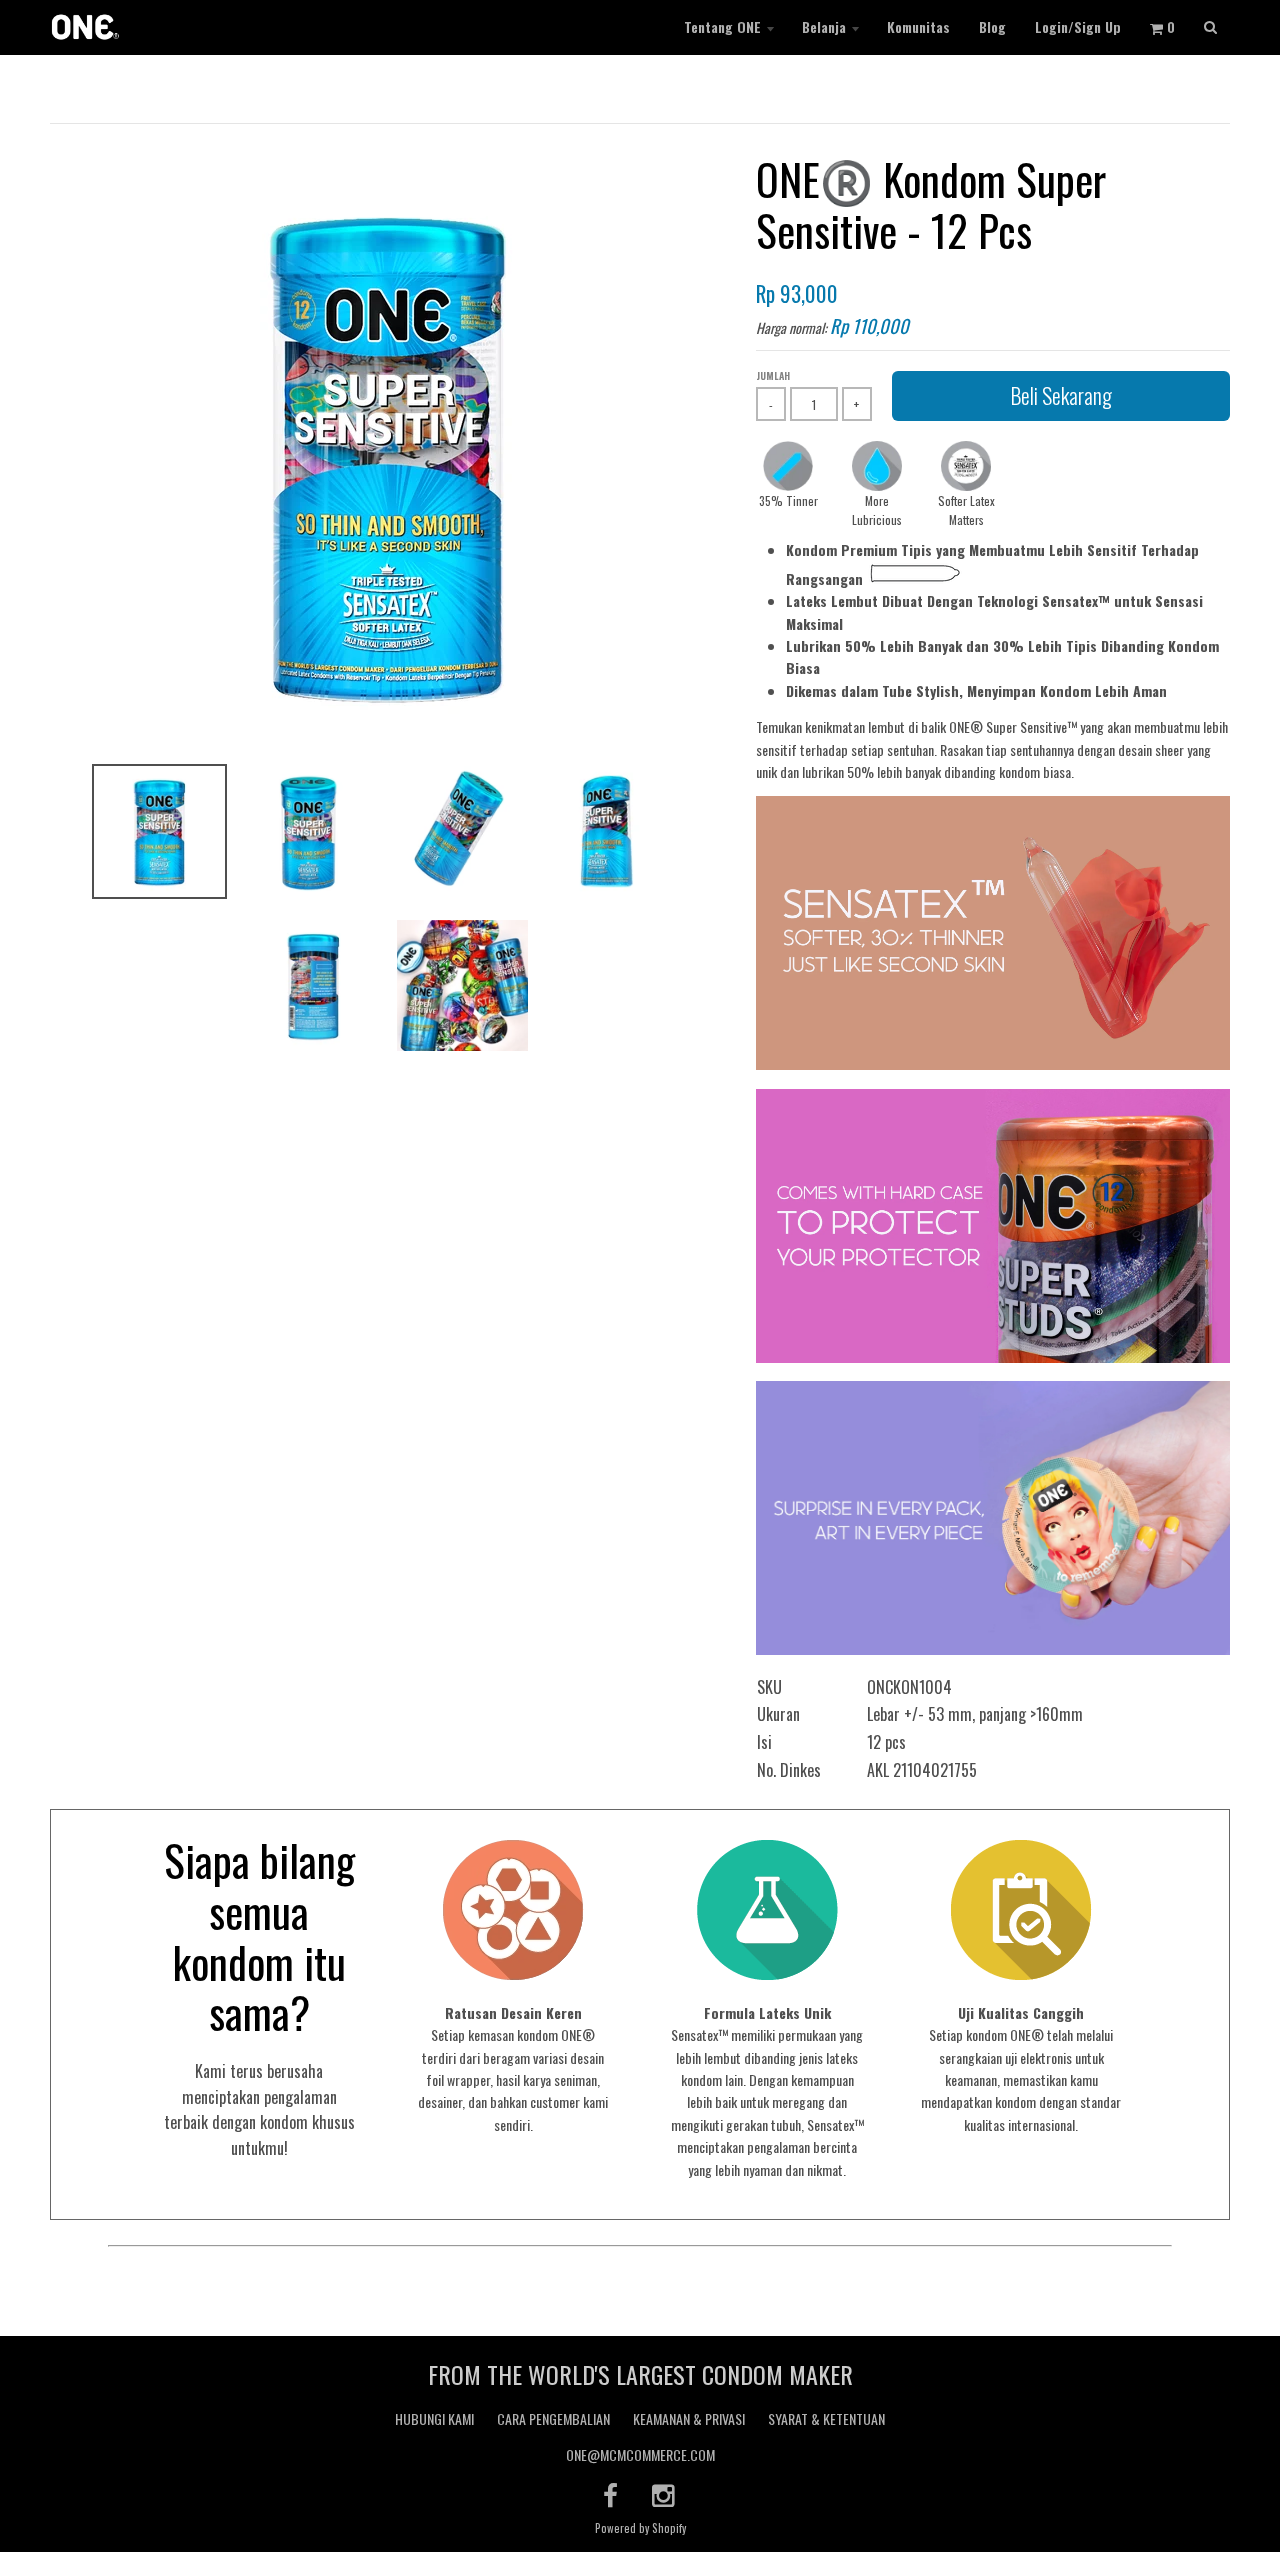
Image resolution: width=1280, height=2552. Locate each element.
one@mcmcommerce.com (640, 2454)
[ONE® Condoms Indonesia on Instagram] (665, 2494)
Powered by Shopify (640, 2528)
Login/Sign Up (1078, 26)
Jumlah (773, 375)
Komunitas (918, 26)
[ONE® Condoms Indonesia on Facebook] (610, 2494)
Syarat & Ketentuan (826, 2418)
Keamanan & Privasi (689, 2418)
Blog (992, 26)
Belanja (824, 26)
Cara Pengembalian (553, 2418)
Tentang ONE (722, 26)
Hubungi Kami (434, 2418)
